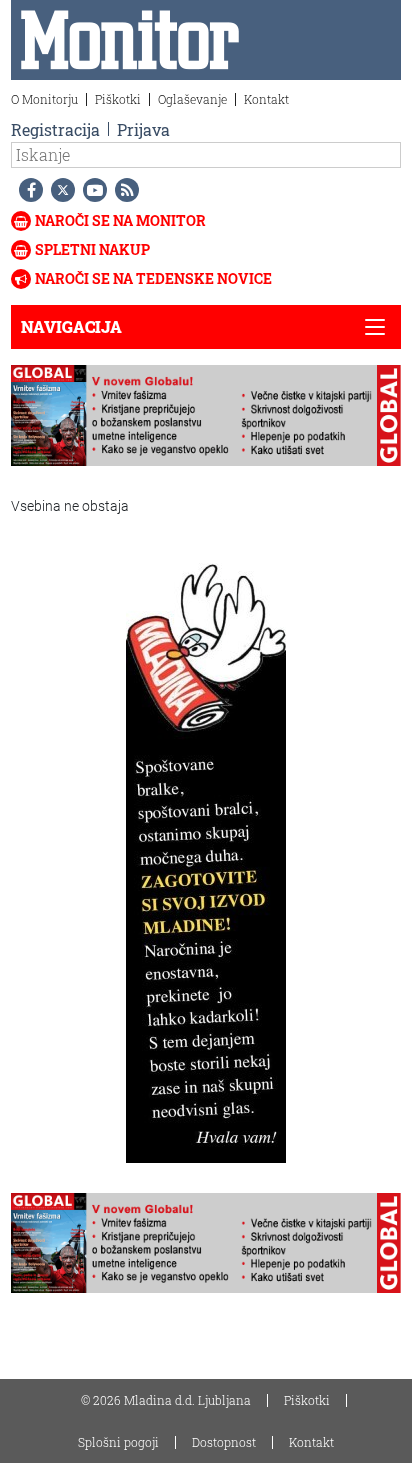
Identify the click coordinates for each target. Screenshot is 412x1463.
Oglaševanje (192, 99)
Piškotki (118, 99)
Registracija (55, 129)
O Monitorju (44, 99)
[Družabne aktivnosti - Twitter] (59, 190)
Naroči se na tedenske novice (153, 278)
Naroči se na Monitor (120, 220)
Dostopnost (224, 1442)
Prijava (143, 129)
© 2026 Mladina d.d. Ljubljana (166, 1400)
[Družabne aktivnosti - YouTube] (91, 190)
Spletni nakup (92, 249)
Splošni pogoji (118, 1442)
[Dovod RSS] (123, 190)
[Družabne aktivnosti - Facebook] (27, 190)
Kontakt (266, 99)
